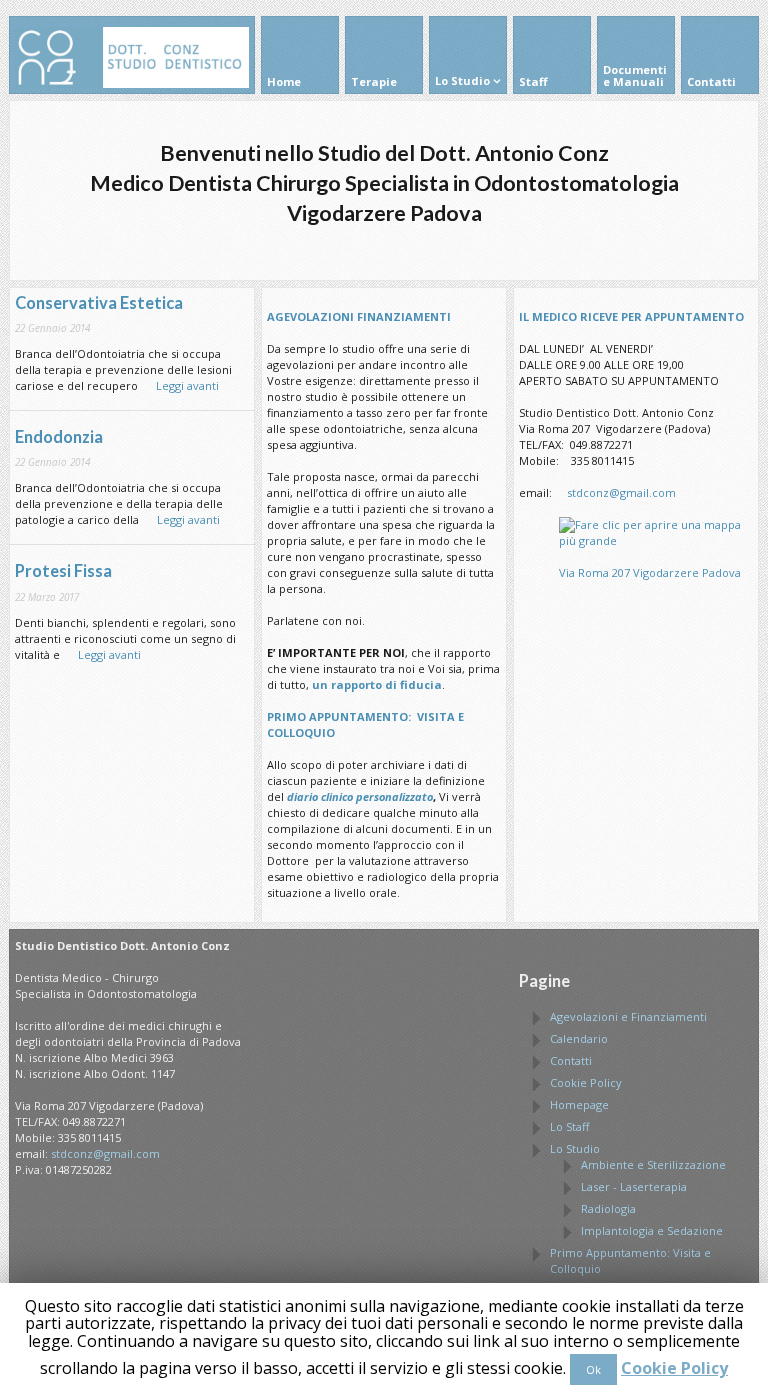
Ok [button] (593, 1369)
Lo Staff (569, 1126)
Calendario (579, 1038)
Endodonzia (59, 437)
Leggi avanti (180, 385)
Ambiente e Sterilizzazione (653, 1164)
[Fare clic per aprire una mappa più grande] (656, 540)
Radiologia (608, 1208)
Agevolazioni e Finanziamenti (628, 1016)
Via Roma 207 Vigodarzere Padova (650, 572)
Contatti (571, 1060)
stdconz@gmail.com (621, 492)
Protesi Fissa (63, 571)
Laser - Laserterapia (634, 1186)
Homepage (579, 1104)
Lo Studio (575, 1148)
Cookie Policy (586, 1082)
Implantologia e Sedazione (652, 1230)
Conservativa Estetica (99, 303)
